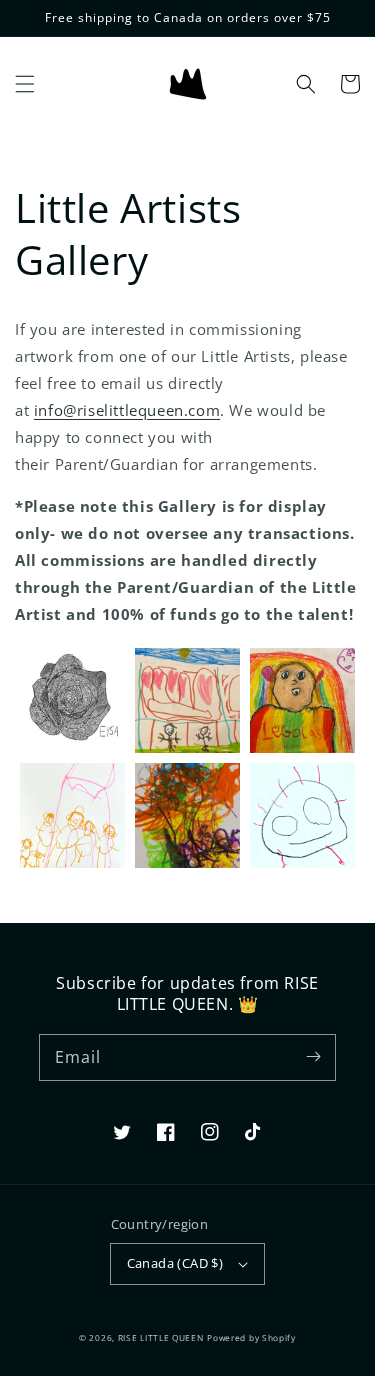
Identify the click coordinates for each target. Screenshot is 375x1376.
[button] (25, 84)
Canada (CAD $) (175, 1263)
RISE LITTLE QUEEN (161, 1337)
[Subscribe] (313, 1057)
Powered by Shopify (251, 1337)
